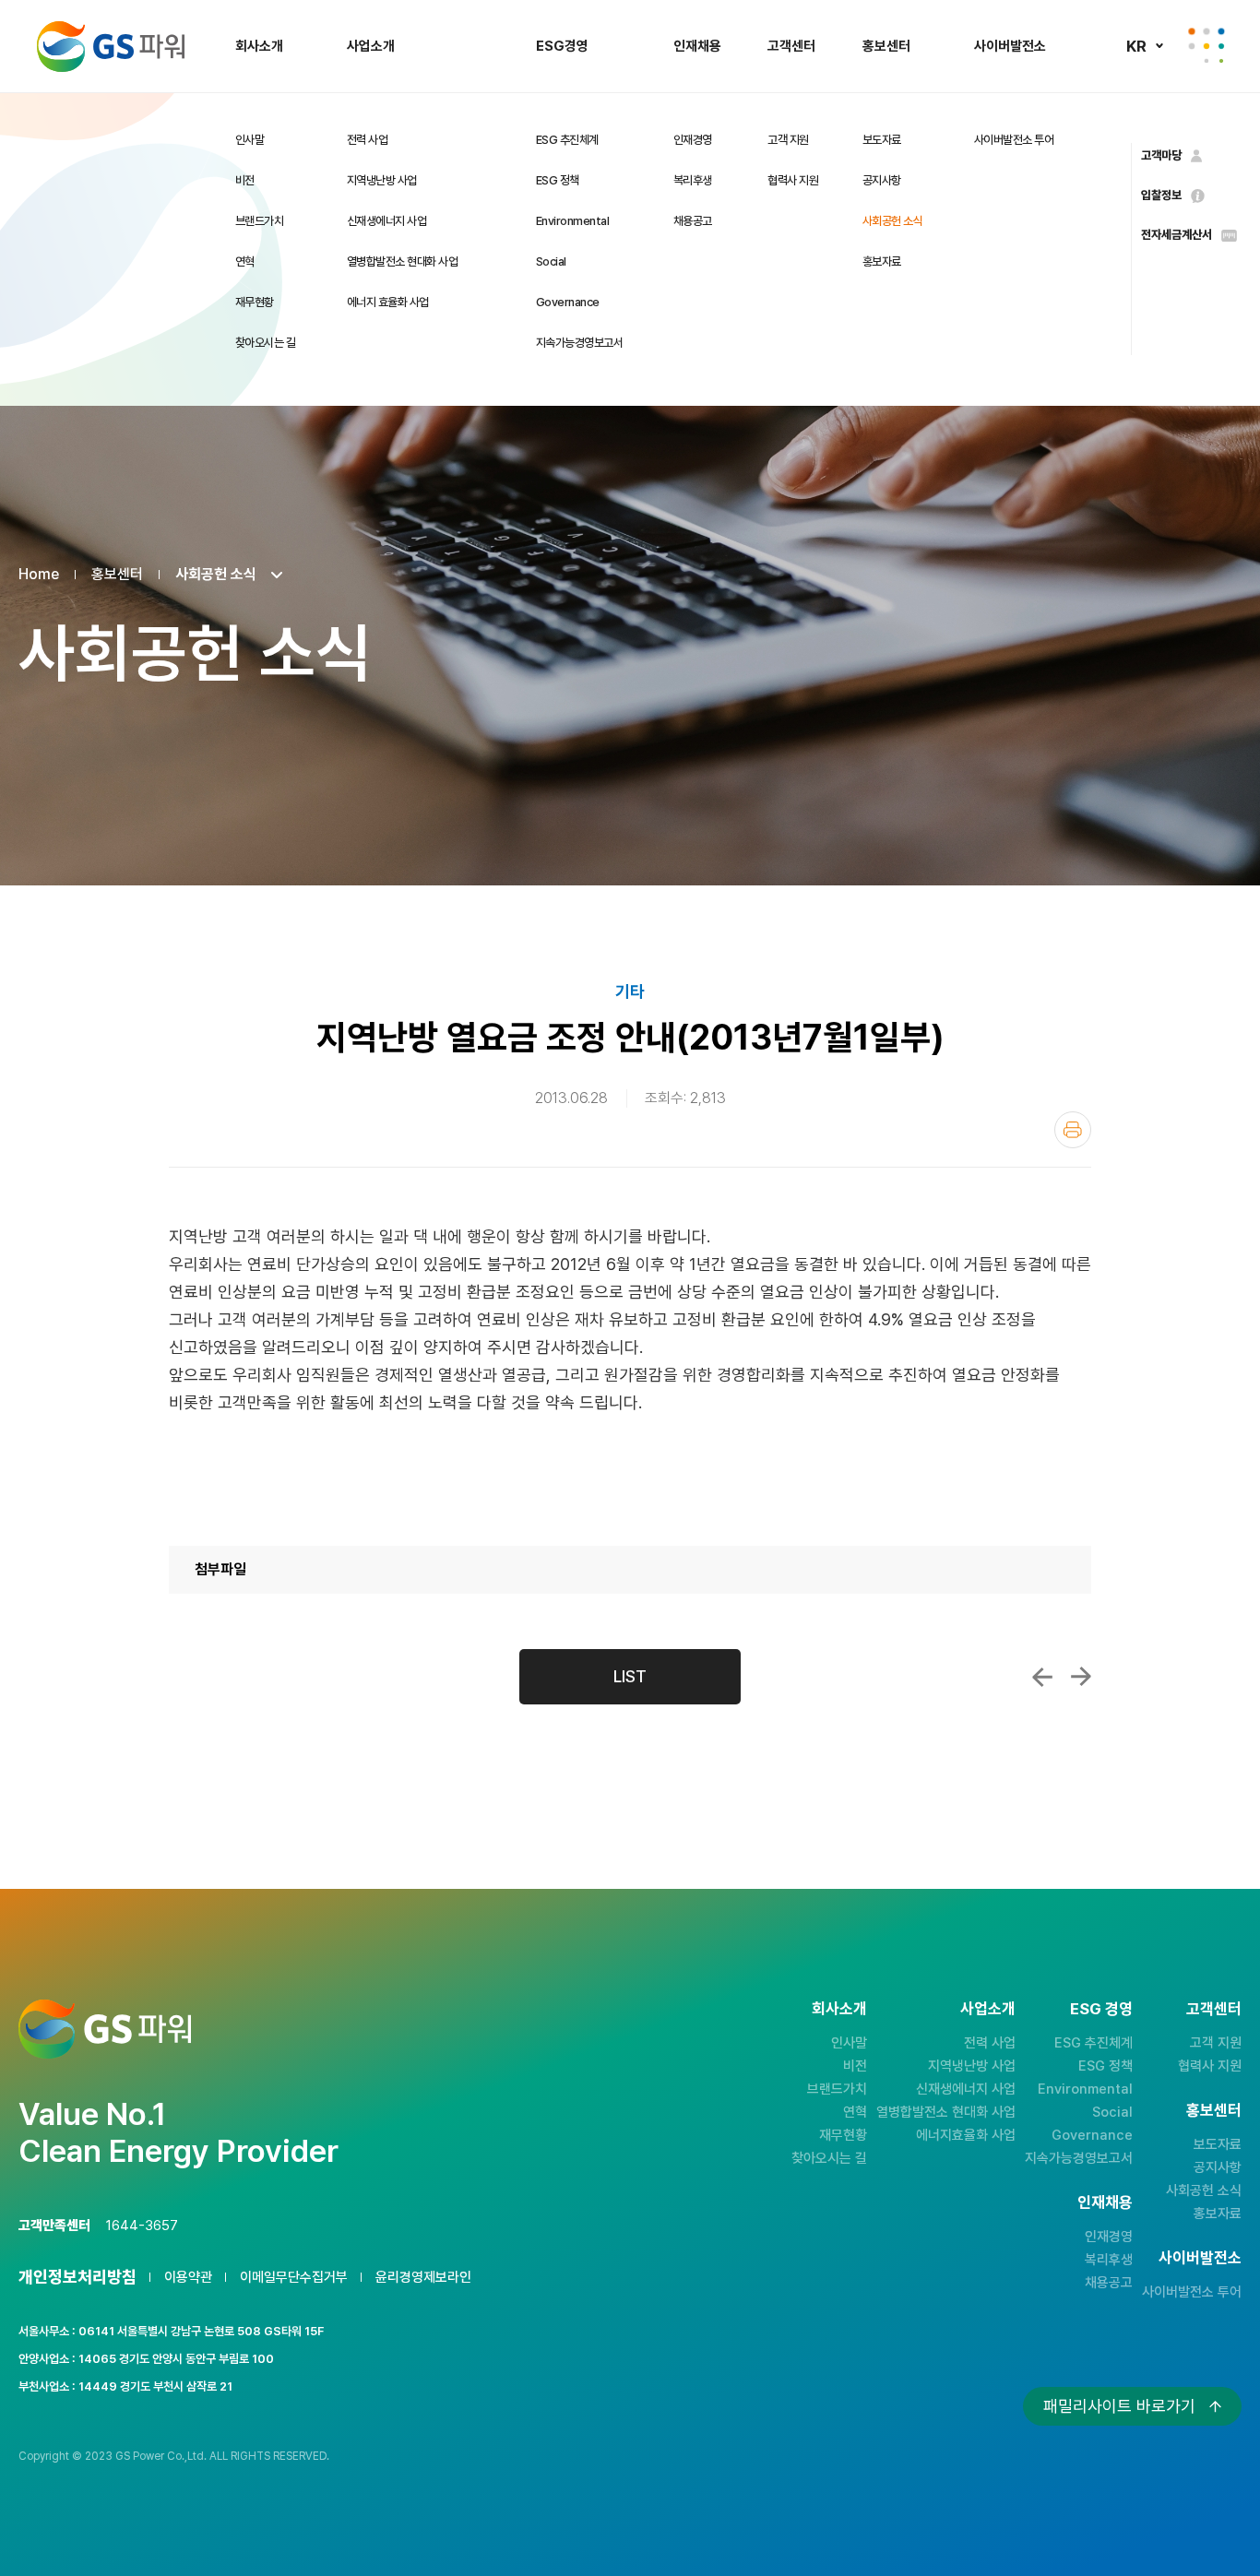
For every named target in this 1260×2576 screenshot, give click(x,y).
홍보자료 (882, 261)
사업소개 (371, 46)
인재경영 (693, 140)
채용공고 (693, 221)
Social (551, 261)
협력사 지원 (793, 180)
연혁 (245, 261)
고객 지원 (788, 140)
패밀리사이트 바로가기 (1119, 2406)
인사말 (250, 140)
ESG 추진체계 (567, 140)
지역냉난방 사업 (382, 180)
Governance (568, 302)
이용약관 (188, 2277)
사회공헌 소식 (893, 221)
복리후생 (693, 180)
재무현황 (255, 302)
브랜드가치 (260, 221)
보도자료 (882, 140)
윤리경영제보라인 (423, 2277)
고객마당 (1161, 155)
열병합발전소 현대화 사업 (403, 261)
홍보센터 (886, 46)
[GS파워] (111, 46)
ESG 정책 (558, 180)
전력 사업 (368, 140)
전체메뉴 (1207, 46)
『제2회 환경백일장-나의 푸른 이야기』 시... (1042, 1677)
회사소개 (259, 46)
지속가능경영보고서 (580, 343)
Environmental (573, 221)
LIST (630, 1676)
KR (1136, 46)
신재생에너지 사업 (387, 221)
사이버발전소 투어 (1014, 140)
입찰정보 (1161, 195)
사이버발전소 (1010, 46)
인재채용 (697, 46)
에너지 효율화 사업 (388, 302)
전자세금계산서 (1177, 235)
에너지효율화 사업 (966, 2135)
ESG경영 (562, 46)
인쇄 (1073, 1130)
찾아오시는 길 (266, 343)
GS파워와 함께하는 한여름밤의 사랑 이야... (1081, 1677)
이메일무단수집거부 (294, 2277)
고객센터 (791, 46)
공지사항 (882, 180)
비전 (245, 180)
